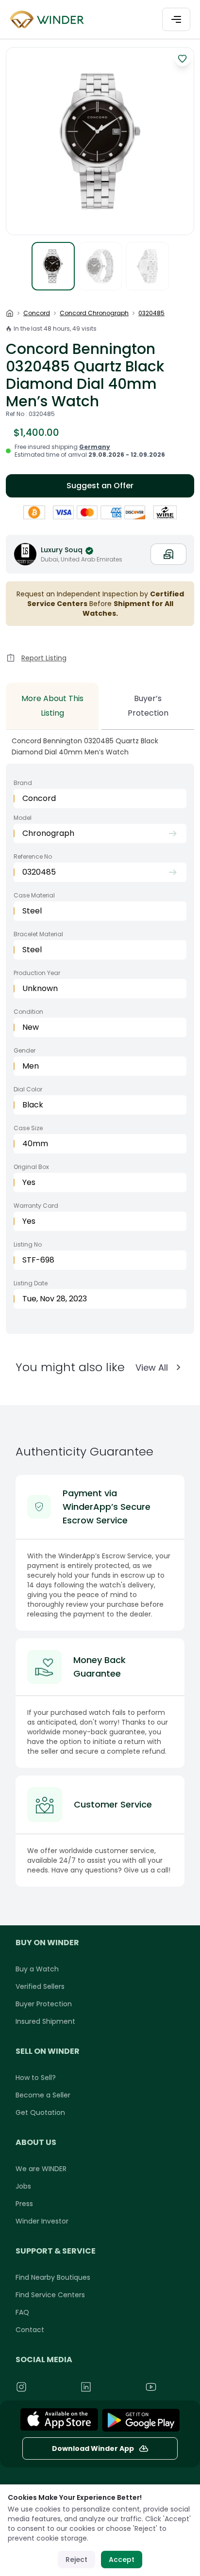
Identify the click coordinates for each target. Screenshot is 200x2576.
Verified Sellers (40, 1986)
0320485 (151, 313)
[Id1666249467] (59, 2420)
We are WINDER (41, 2169)
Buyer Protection (44, 2004)
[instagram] (43, 2387)
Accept (122, 2560)
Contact (30, 2330)
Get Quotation (40, 2112)
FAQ (22, 2312)
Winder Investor (42, 2221)
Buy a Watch (37, 1969)
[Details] (141, 2420)
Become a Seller (43, 2095)
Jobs (23, 2186)
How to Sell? (36, 2078)
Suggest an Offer (100, 486)
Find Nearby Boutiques (53, 2277)
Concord (37, 313)
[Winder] (49, 20)
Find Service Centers (50, 2295)
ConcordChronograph (94, 313)
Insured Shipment (45, 2021)
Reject (76, 2560)
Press (24, 2204)
